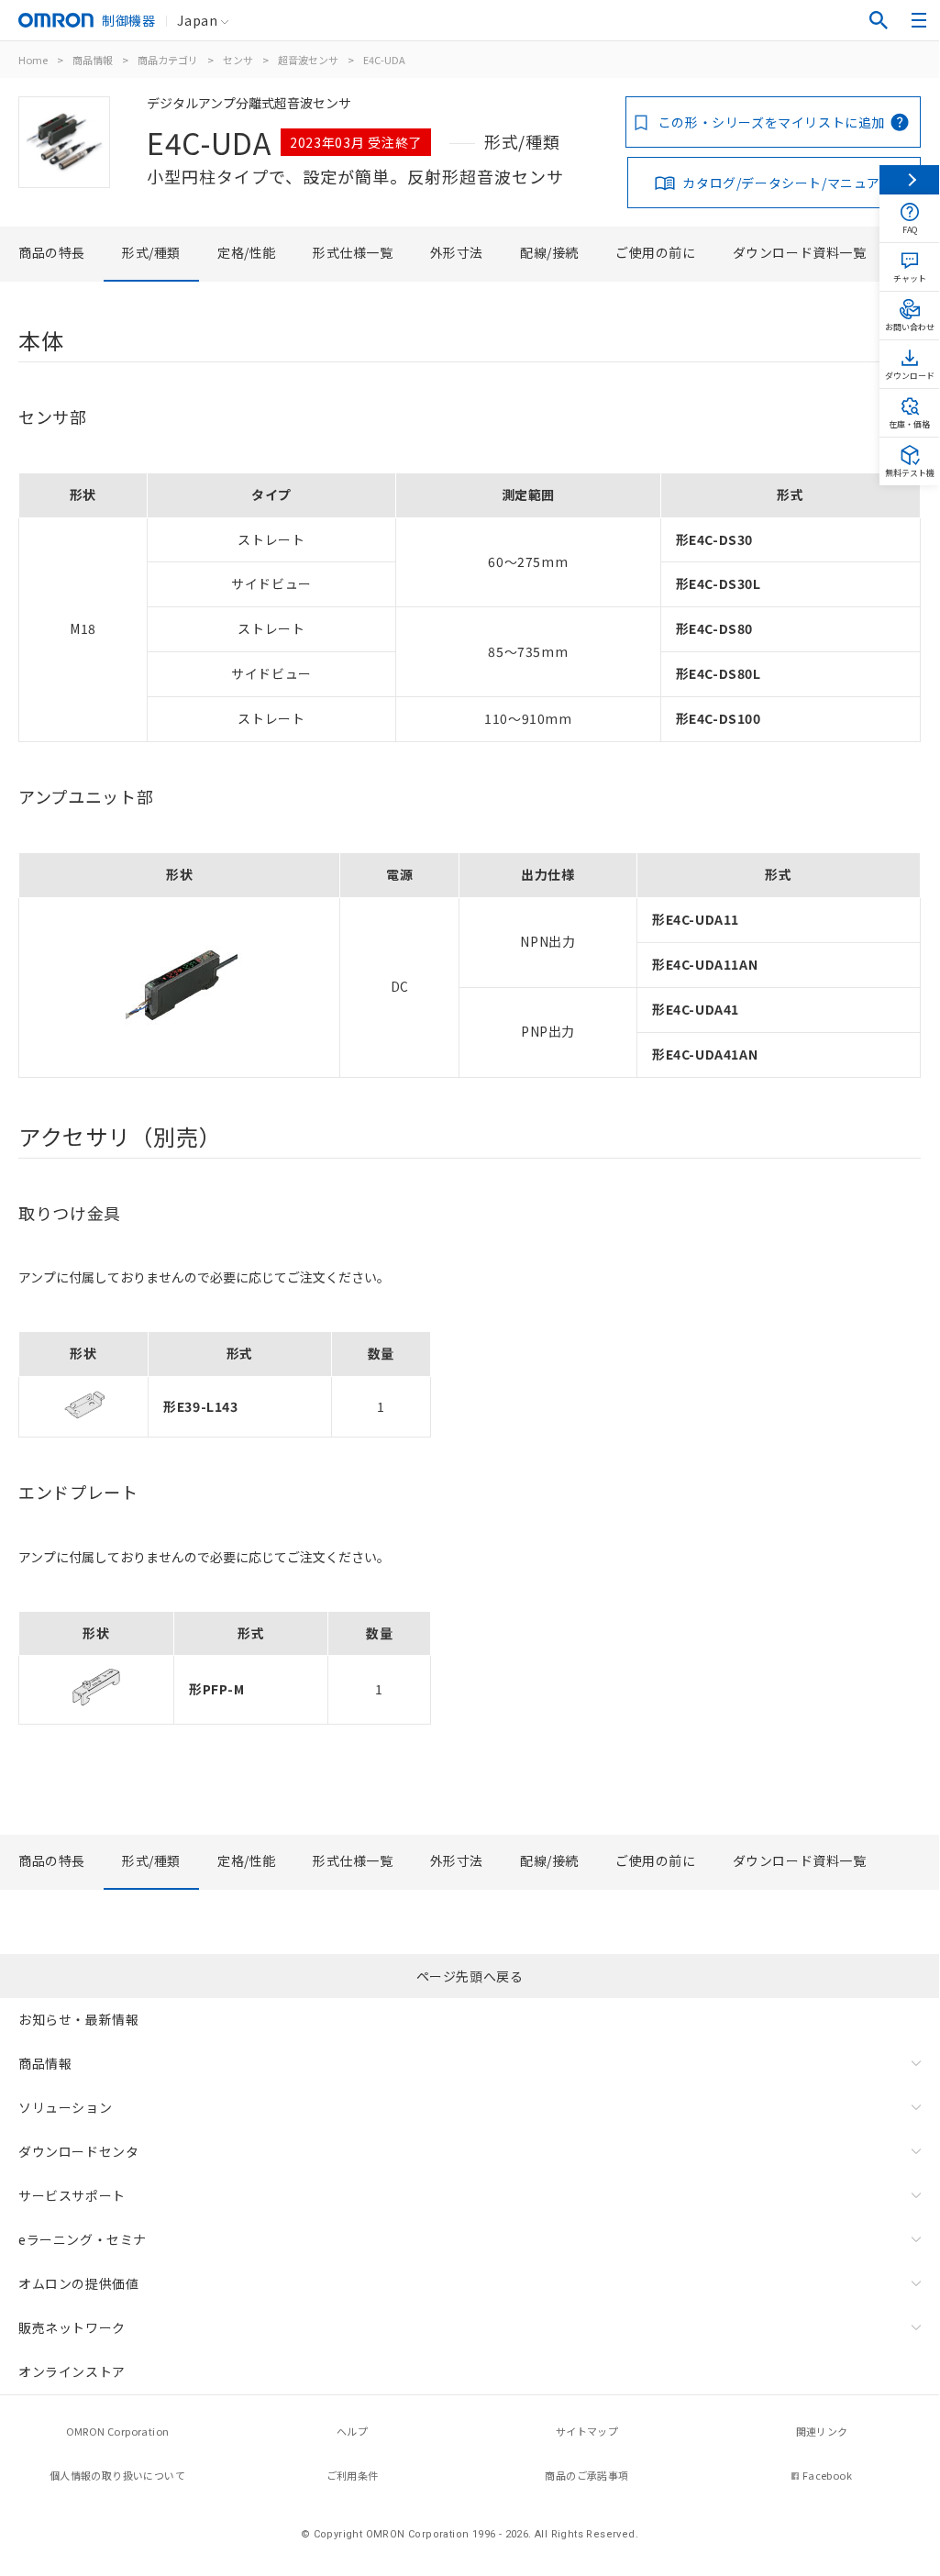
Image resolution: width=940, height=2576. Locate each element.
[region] (470, 608)
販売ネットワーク (72, 2327)
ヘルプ (352, 2431)
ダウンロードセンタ (78, 2151)
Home (33, 60)
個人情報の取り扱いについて (117, 2475)
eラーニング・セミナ (83, 2239)
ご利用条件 (353, 2475)
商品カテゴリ (168, 60)
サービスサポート (72, 2195)
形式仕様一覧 (353, 252)
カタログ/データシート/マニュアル (788, 183)
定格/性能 (247, 252)
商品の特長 (52, 252)
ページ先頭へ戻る (470, 1976)
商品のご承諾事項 (586, 2475)
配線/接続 (549, 252)
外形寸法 (457, 252)
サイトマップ (587, 2431)
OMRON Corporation (118, 2431)
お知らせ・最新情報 (78, 2019)
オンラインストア (72, 2371)
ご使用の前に (656, 252)
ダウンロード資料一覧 (800, 252)
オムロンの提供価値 (78, 2283)
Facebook (827, 2475)
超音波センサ (308, 60)
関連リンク (822, 2431)
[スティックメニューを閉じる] (909, 180)
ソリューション (65, 2107)
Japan (197, 20)
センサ (238, 60)
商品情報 (93, 60)
